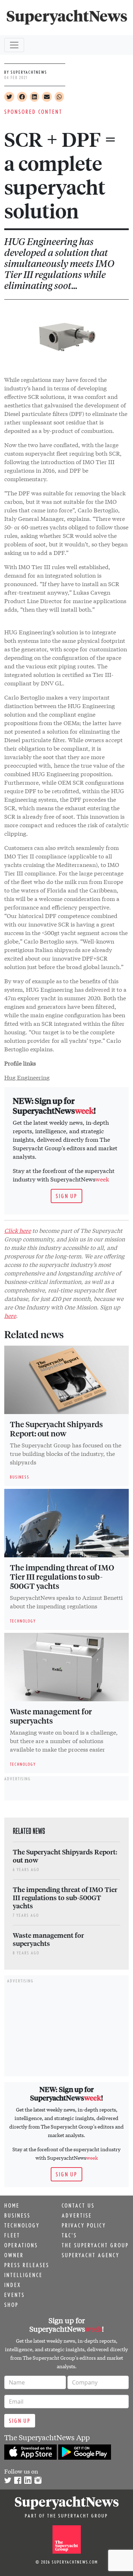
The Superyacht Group (95, 2245)
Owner (14, 2255)
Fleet (12, 2235)
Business (17, 2215)
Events (15, 2295)
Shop (11, 2305)
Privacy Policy (84, 2225)
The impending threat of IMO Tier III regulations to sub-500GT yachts (62, 1576)
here (10, 1315)
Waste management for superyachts (51, 1716)
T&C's (69, 2235)
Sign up (66, 1196)
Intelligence (23, 2275)
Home (12, 2205)
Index (13, 2285)
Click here (18, 1230)
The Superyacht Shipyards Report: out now (56, 1429)
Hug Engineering (27, 1077)
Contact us (78, 2205)
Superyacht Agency (91, 2255)
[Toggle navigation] (14, 45)
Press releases (27, 2265)
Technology (22, 2225)
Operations (21, 2245)
